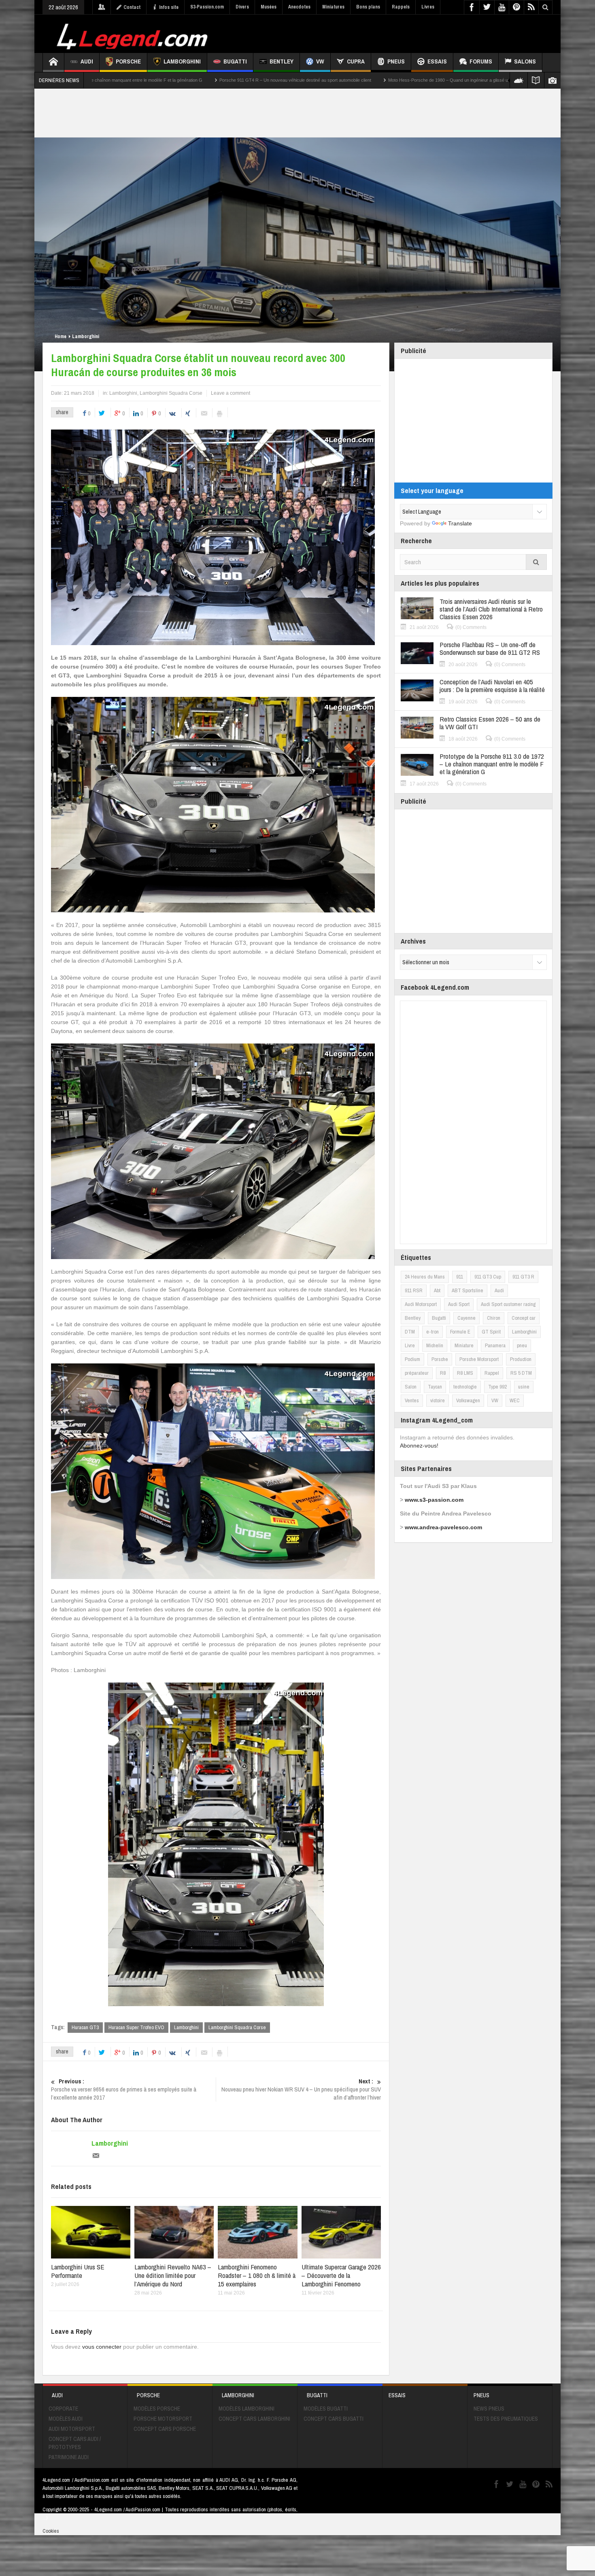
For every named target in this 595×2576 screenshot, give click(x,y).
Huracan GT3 (85, 2027)
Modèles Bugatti (326, 2409)
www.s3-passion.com (434, 1500)
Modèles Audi (66, 2419)
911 (460, 1277)
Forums (481, 61)
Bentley (282, 61)
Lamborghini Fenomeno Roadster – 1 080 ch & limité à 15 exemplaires (257, 2275)
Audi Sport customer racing (508, 1304)
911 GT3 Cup (488, 1277)
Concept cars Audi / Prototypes (75, 2443)
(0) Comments (471, 627)
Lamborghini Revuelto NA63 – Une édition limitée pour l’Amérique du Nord (173, 2275)
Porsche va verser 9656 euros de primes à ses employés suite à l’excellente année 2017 (124, 2089)
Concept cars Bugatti (334, 2419)
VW (320, 61)
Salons (525, 61)
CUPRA (356, 61)
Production (521, 1359)
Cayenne (466, 1318)
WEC (515, 1400)
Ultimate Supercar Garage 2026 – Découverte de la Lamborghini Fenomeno (341, 2275)
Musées (269, 7)
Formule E (460, 1332)
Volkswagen (468, 1400)
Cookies (51, 2531)
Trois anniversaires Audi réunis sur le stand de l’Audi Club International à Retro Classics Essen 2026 (491, 609)
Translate (460, 523)
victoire (438, 1400)
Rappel (492, 1373)
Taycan (435, 1387)
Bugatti (235, 61)
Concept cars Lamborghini (254, 2419)
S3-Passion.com (207, 7)
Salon (411, 1387)
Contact (132, 7)
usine (524, 1387)
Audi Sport (459, 1304)
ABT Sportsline (467, 1290)
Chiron (494, 1318)
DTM (410, 1332)
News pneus (489, 2409)
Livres (428, 7)
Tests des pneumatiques (506, 2419)
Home (61, 337)
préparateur (417, 1373)
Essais (437, 61)
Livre (410, 1345)
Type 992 (497, 1387)
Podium (412, 1359)
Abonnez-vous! (419, 1446)
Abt (437, 1290)
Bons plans (368, 7)
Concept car (524, 1318)
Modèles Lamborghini (246, 2409)
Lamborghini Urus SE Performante (78, 2271)
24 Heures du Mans (425, 1277)
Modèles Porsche (157, 2409)
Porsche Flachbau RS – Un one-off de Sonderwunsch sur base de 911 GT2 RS (490, 648)
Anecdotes (299, 7)
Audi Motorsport (421, 1304)
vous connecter (102, 2347)
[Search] (536, 562)
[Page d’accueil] (53, 62)
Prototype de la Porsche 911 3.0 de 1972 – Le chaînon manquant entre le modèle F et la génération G (492, 764)
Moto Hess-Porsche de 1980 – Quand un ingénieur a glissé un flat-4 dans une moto (255, 80)
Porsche (128, 61)
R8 (443, 1373)
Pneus (396, 61)
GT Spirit (491, 1332)
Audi (87, 61)
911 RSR (414, 1290)
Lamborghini (182, 61)
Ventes (412, 1400)
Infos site (169, 7)
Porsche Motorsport (479, 1359)
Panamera (495, 1345)
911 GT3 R (523, 1277)
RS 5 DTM (521, 1373)
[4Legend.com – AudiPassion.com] (134, 34)
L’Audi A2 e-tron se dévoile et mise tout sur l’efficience (406, 80)
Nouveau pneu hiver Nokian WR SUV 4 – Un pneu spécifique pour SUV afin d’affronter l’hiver (301, 2089)
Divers (242, 7)
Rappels (401, 7)
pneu (522, 1345)
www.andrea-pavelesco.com (443, 1527)
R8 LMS (465, 1373)
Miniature (464, 1345)
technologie (465, 1387)
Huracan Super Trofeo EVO (136, 2027)
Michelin (435, 1345)
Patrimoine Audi (69, 2457)
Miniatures (333, 7)
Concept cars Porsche (165, 2429)
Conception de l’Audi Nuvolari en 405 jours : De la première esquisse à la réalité (492, 686)
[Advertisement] (406, 33)
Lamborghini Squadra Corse (171, 393)
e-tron (432, 1332)
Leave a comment (231, 393)
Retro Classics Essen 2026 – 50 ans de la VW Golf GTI (490, 723)
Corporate (63, 2409)
